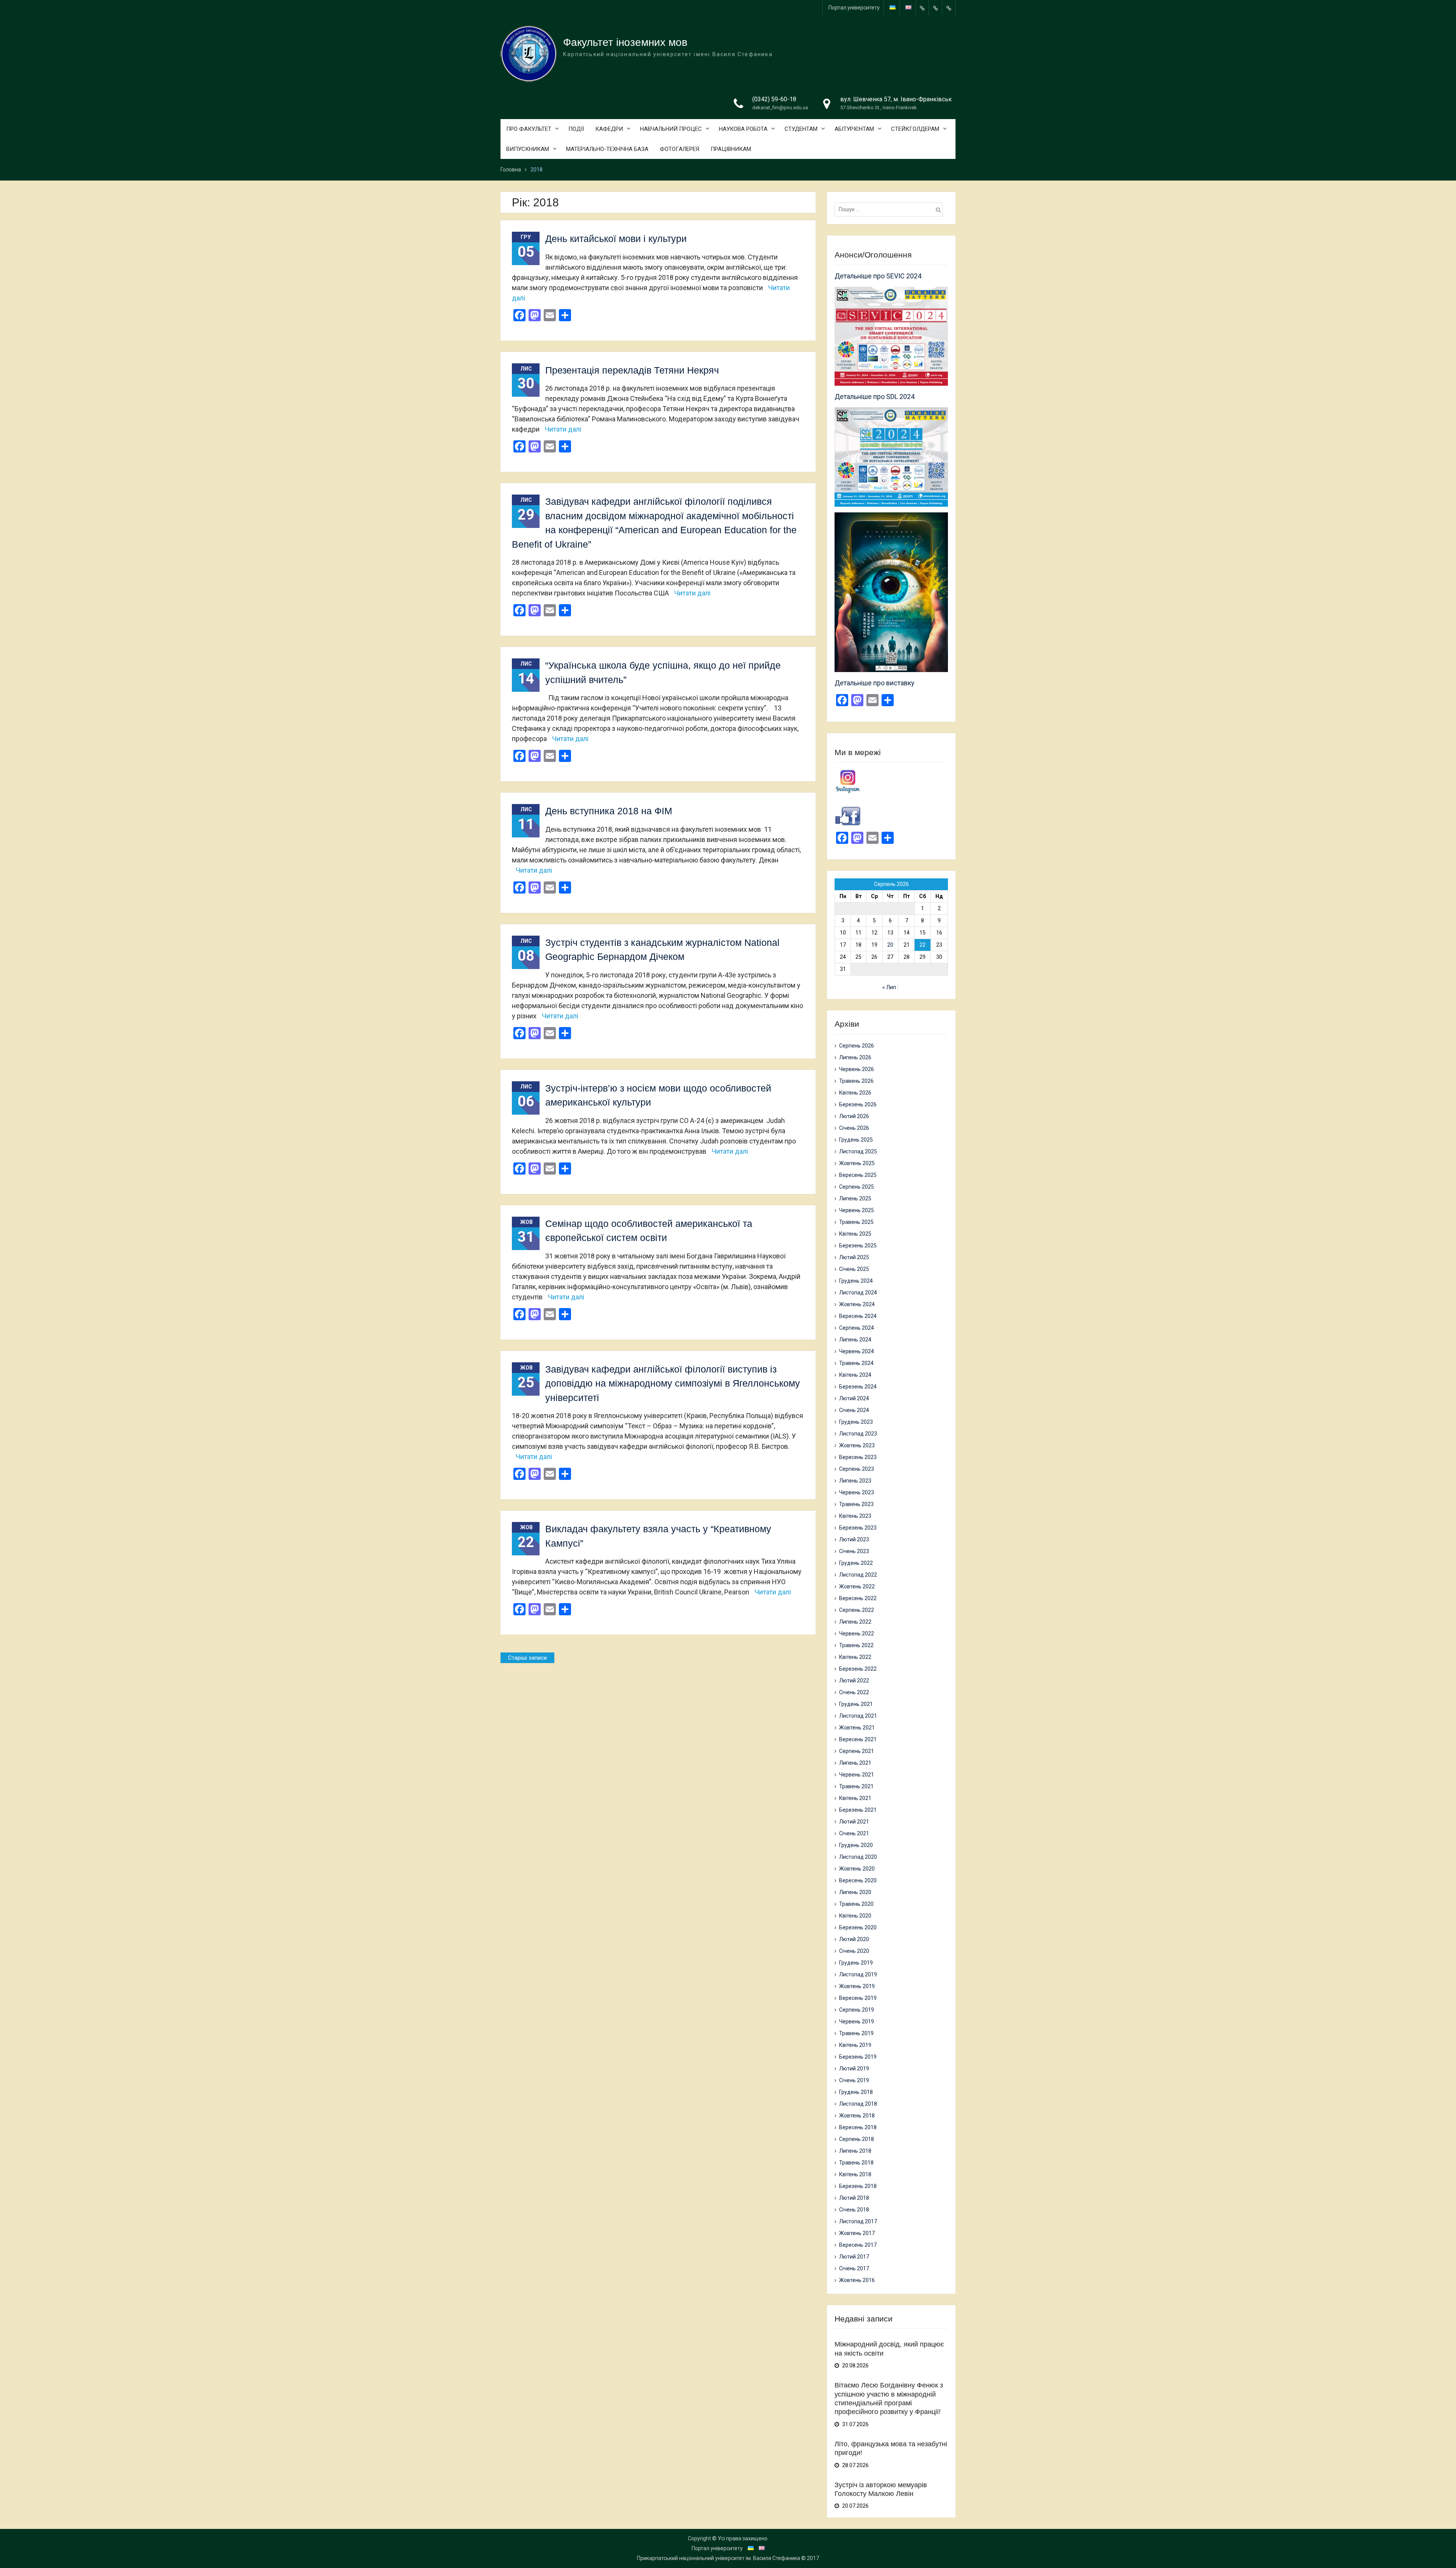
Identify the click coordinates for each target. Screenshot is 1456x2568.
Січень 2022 (854, 1692)
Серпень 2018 (857, 2139)
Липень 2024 (855, 1340)
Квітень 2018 (855, 2174)
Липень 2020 (855, 1892)
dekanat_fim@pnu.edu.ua (780, 108)
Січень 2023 (854, 1551)
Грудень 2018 (856, 2092)
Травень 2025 (856, 1222)
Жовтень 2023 (857, 1445)
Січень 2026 (854, 1128)
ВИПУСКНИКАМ (528, 149)
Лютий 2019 (854, 2069)
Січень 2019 (854, 2080)
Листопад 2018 (858, 2104)
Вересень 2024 (858, 1316)
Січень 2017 (854, 2268)
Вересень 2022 (858, 1598)
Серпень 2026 (857, 1046)
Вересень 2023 (858, 1457)
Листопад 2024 (858, 1293)
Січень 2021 (854, 1833)
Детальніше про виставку (875, 683)
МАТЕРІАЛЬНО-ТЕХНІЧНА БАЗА (607, 149)
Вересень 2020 (858, 1880)
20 (890, 945)
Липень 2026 (855, 1057)
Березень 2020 (858, 1927)
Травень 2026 (856, 1081)
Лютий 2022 (854, 1681)
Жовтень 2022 (857, 1586)
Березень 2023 (858, 1528)
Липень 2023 (855, 1481)
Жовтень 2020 (857, 1869)
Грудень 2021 (856, 1704)
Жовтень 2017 (857, 2233)
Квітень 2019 (855, 2045)
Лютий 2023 (854, 1539)
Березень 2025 (858, 1246)
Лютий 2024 (854, 1398)
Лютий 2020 (854, 1939)
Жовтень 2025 (857, 1163)
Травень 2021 (856, 1786)
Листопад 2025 (858, 1151)
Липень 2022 (855, 1622)
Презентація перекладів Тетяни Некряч (632, 370)
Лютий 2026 (854, 1116)
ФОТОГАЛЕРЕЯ (679, 149)
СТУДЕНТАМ (801, 129)
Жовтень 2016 (857, 2280)
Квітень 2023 (855, 1516)
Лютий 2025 (854, 1257)
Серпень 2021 (857, 1751)
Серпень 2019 (857, 2010)
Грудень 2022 (856, 1563)
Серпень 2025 (857, 1187)
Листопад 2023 (858, 1434)
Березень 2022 (858, 1669)
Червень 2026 (857, 1069)
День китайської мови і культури (616, 239)
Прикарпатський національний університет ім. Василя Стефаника (719, 2558)
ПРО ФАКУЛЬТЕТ (529, 129)
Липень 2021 (855, 1763)
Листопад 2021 (858, 1716)
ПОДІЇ (576, 129)
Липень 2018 (855, 2151)
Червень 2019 (857, 2021)
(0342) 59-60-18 (774, 99)
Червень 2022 (857, 1633)
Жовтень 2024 (857, 1304)
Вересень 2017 (858, 2245)
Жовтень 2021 (857, 1728)
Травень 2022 (856, 1645)
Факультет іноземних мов (625, 42)
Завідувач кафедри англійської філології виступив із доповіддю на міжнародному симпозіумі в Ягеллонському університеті (673, 1383)
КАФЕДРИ (609, 129)
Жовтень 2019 (857, 1986)
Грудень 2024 (856, 1281)
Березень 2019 (858, 2057)
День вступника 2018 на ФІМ (609, 811)
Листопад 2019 (858, 1974)
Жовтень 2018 (857, 2116)
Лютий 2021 (854, 1822)
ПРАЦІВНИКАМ (731, 149)
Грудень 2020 (856, 1845)
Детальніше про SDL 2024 (875, 397)
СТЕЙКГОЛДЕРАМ (915, 129)
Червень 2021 (857, 1775)
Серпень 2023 (857, 1469)
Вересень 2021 (858, 1739)
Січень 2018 (854, 2210)
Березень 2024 (858, 1387)
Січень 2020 (854, 1951)
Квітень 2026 (855, 1093)
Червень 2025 (857, 1210)
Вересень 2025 (858, 1175)
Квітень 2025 (855, 1234)
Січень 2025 (854, 1269)
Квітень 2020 (855, 1916)
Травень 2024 (856, 1363)
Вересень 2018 (858, 2127)
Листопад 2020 (858, 1857)
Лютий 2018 (854, 2198)
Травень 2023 (856, 1504)
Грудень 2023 (856, 1422)
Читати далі (563, 429)
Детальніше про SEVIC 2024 (878, 276)
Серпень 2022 (857, 1610)
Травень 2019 (856, 2033)
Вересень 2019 (858, 1998)
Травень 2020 (856, 1904)
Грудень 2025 (856, 1140)
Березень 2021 (858, 1810)
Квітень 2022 (855, 1657)
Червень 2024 (857, 1351)
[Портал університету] (922, 8)
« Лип (889, 987)
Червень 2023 (857, 1492)
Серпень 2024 (857, 1328)
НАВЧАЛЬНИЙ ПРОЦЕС (671, 129)
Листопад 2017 (858, 2221)
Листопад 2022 (858, 1575)
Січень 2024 (854, 1410)
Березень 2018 (858, 2186)
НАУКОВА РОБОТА (743, 129)
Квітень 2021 (855, 1798)
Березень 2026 (858, 1104)
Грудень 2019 (856, 1963)
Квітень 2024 (855, 1375)
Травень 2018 (856, 2163)
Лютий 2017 (854, 2257)
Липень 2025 (855, 1198)
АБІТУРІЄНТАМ (854, 129)
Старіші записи (527, 1658)
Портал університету (854, 8)
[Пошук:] (890, 209)
